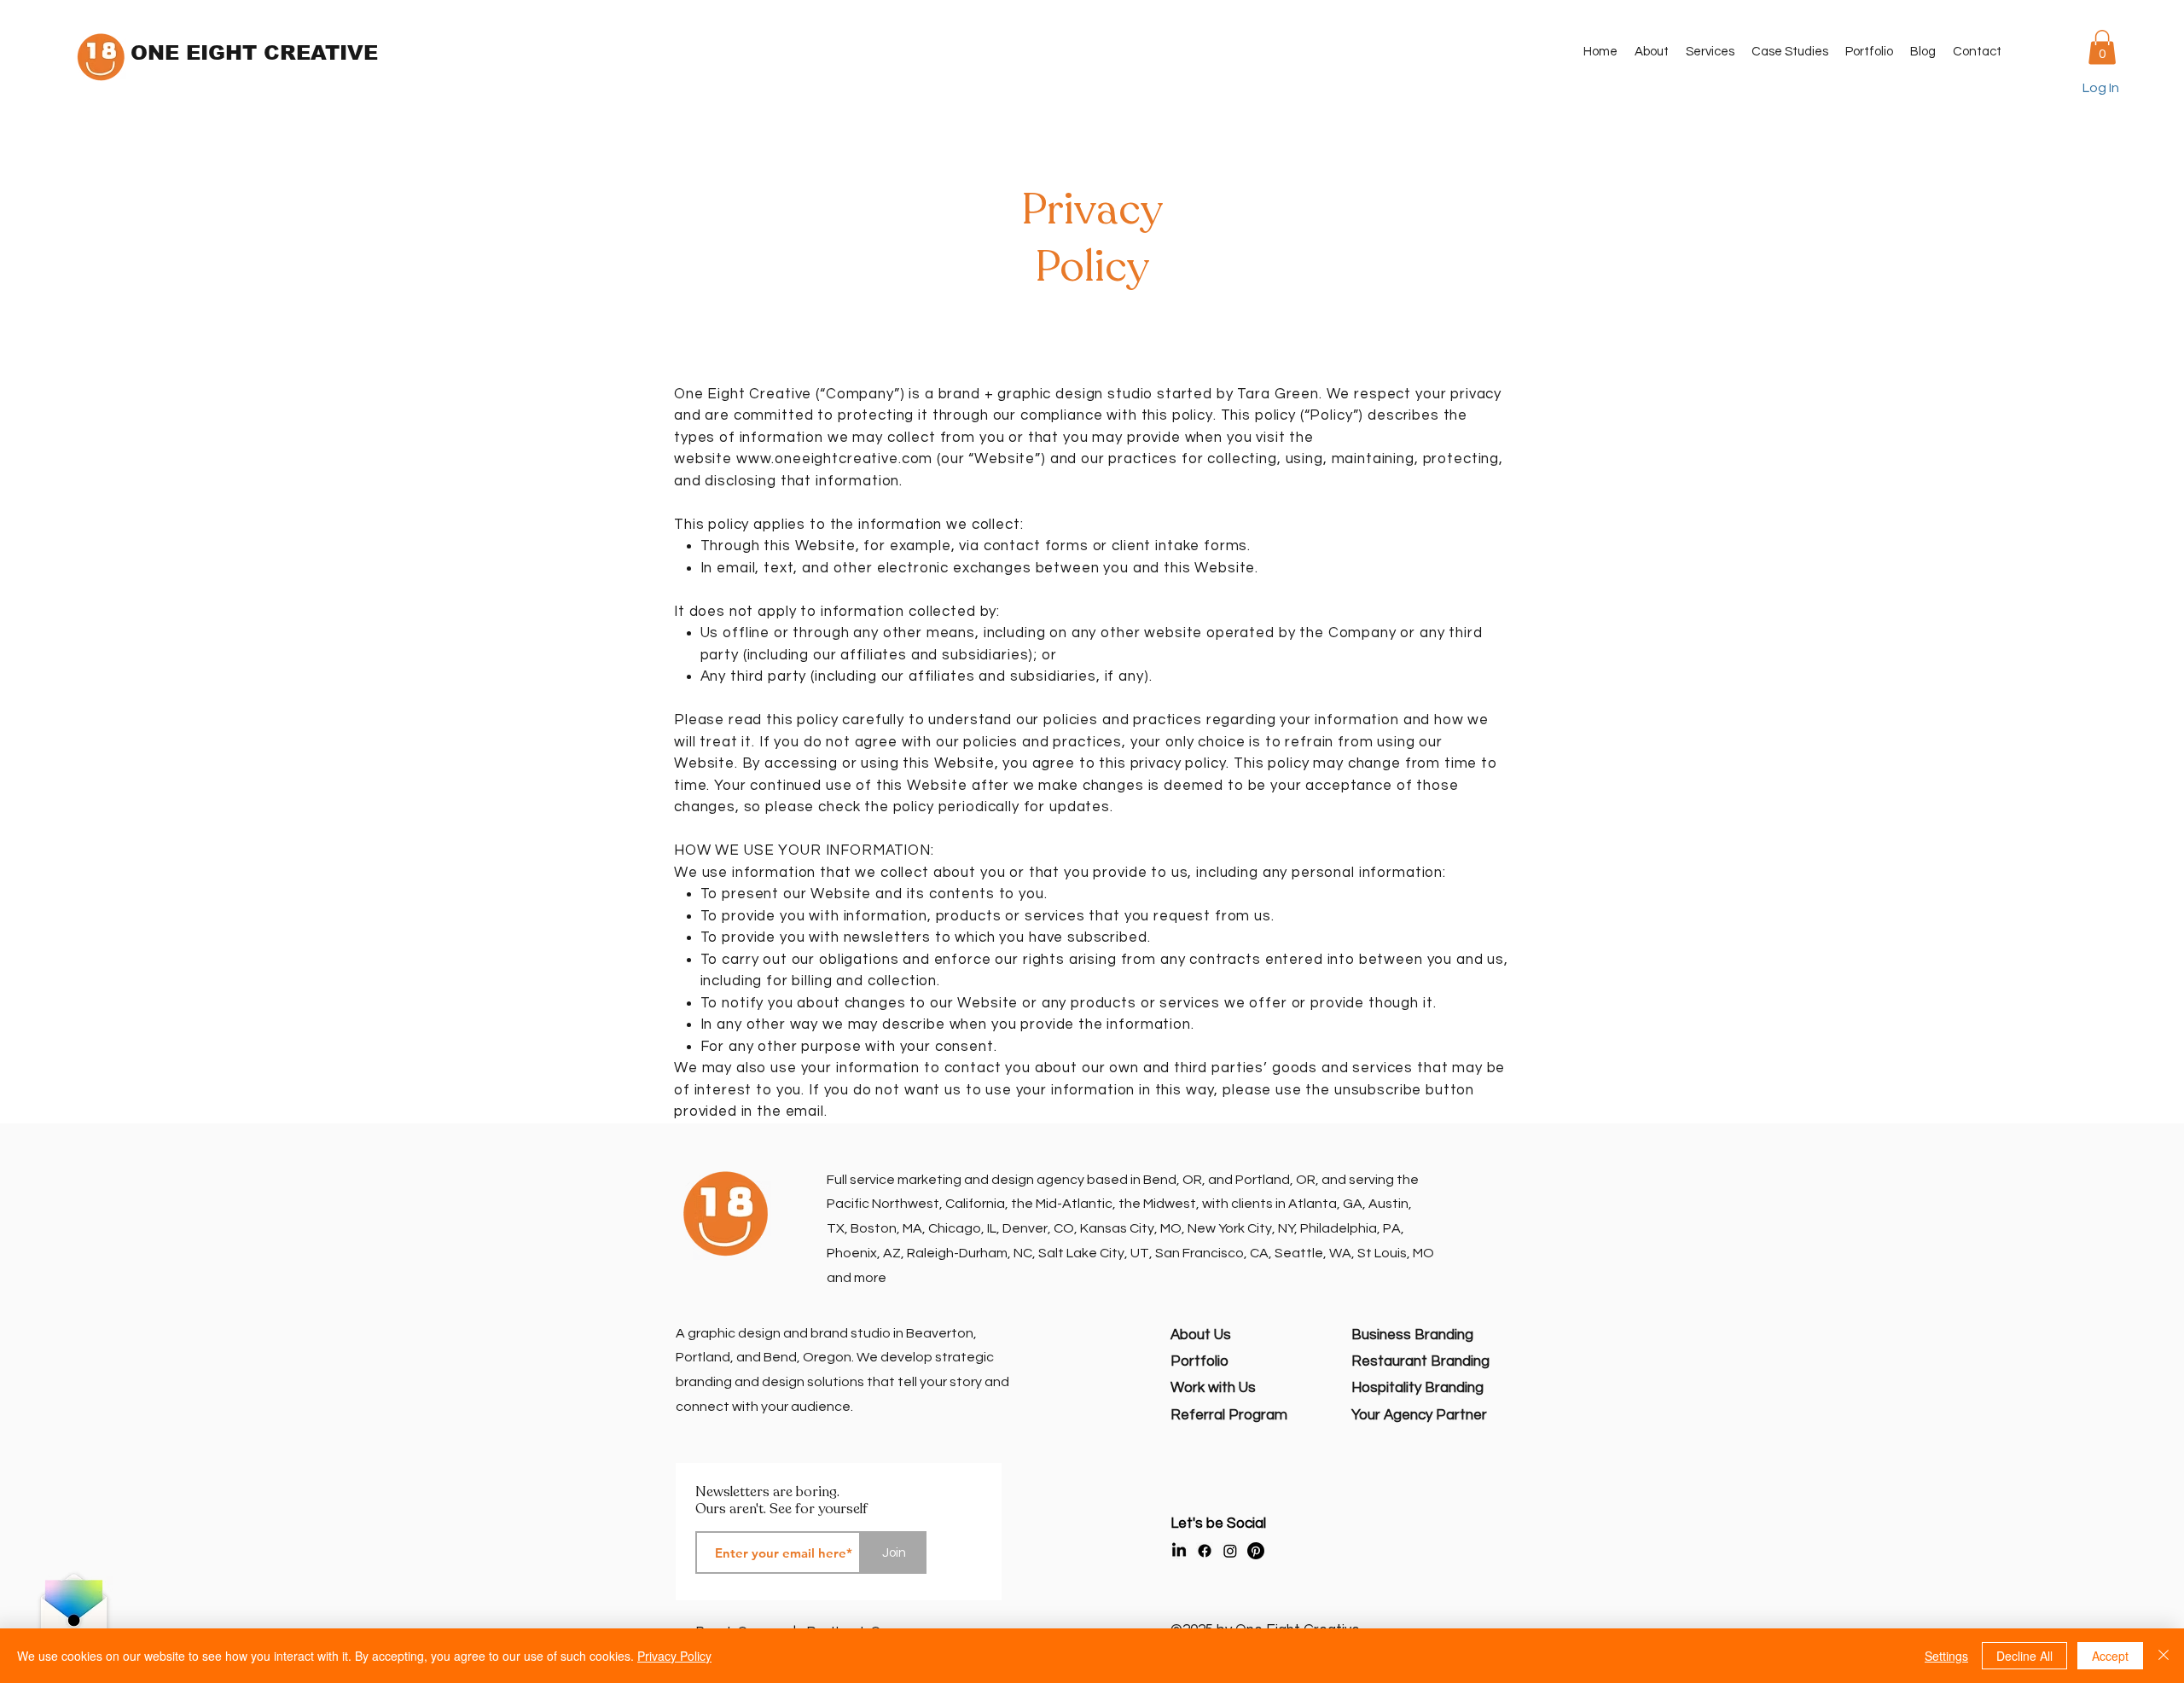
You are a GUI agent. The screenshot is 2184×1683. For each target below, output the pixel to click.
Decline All (2024, 1656)
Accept (2110, 1656)
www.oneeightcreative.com (834, 459)
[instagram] (1230, 1551)
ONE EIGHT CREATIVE (254, 52)
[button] (1710, 52)
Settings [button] (1946, 1656)
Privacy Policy (674, 1656)
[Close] (2164, 1656)
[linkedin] (1179, 1551)
